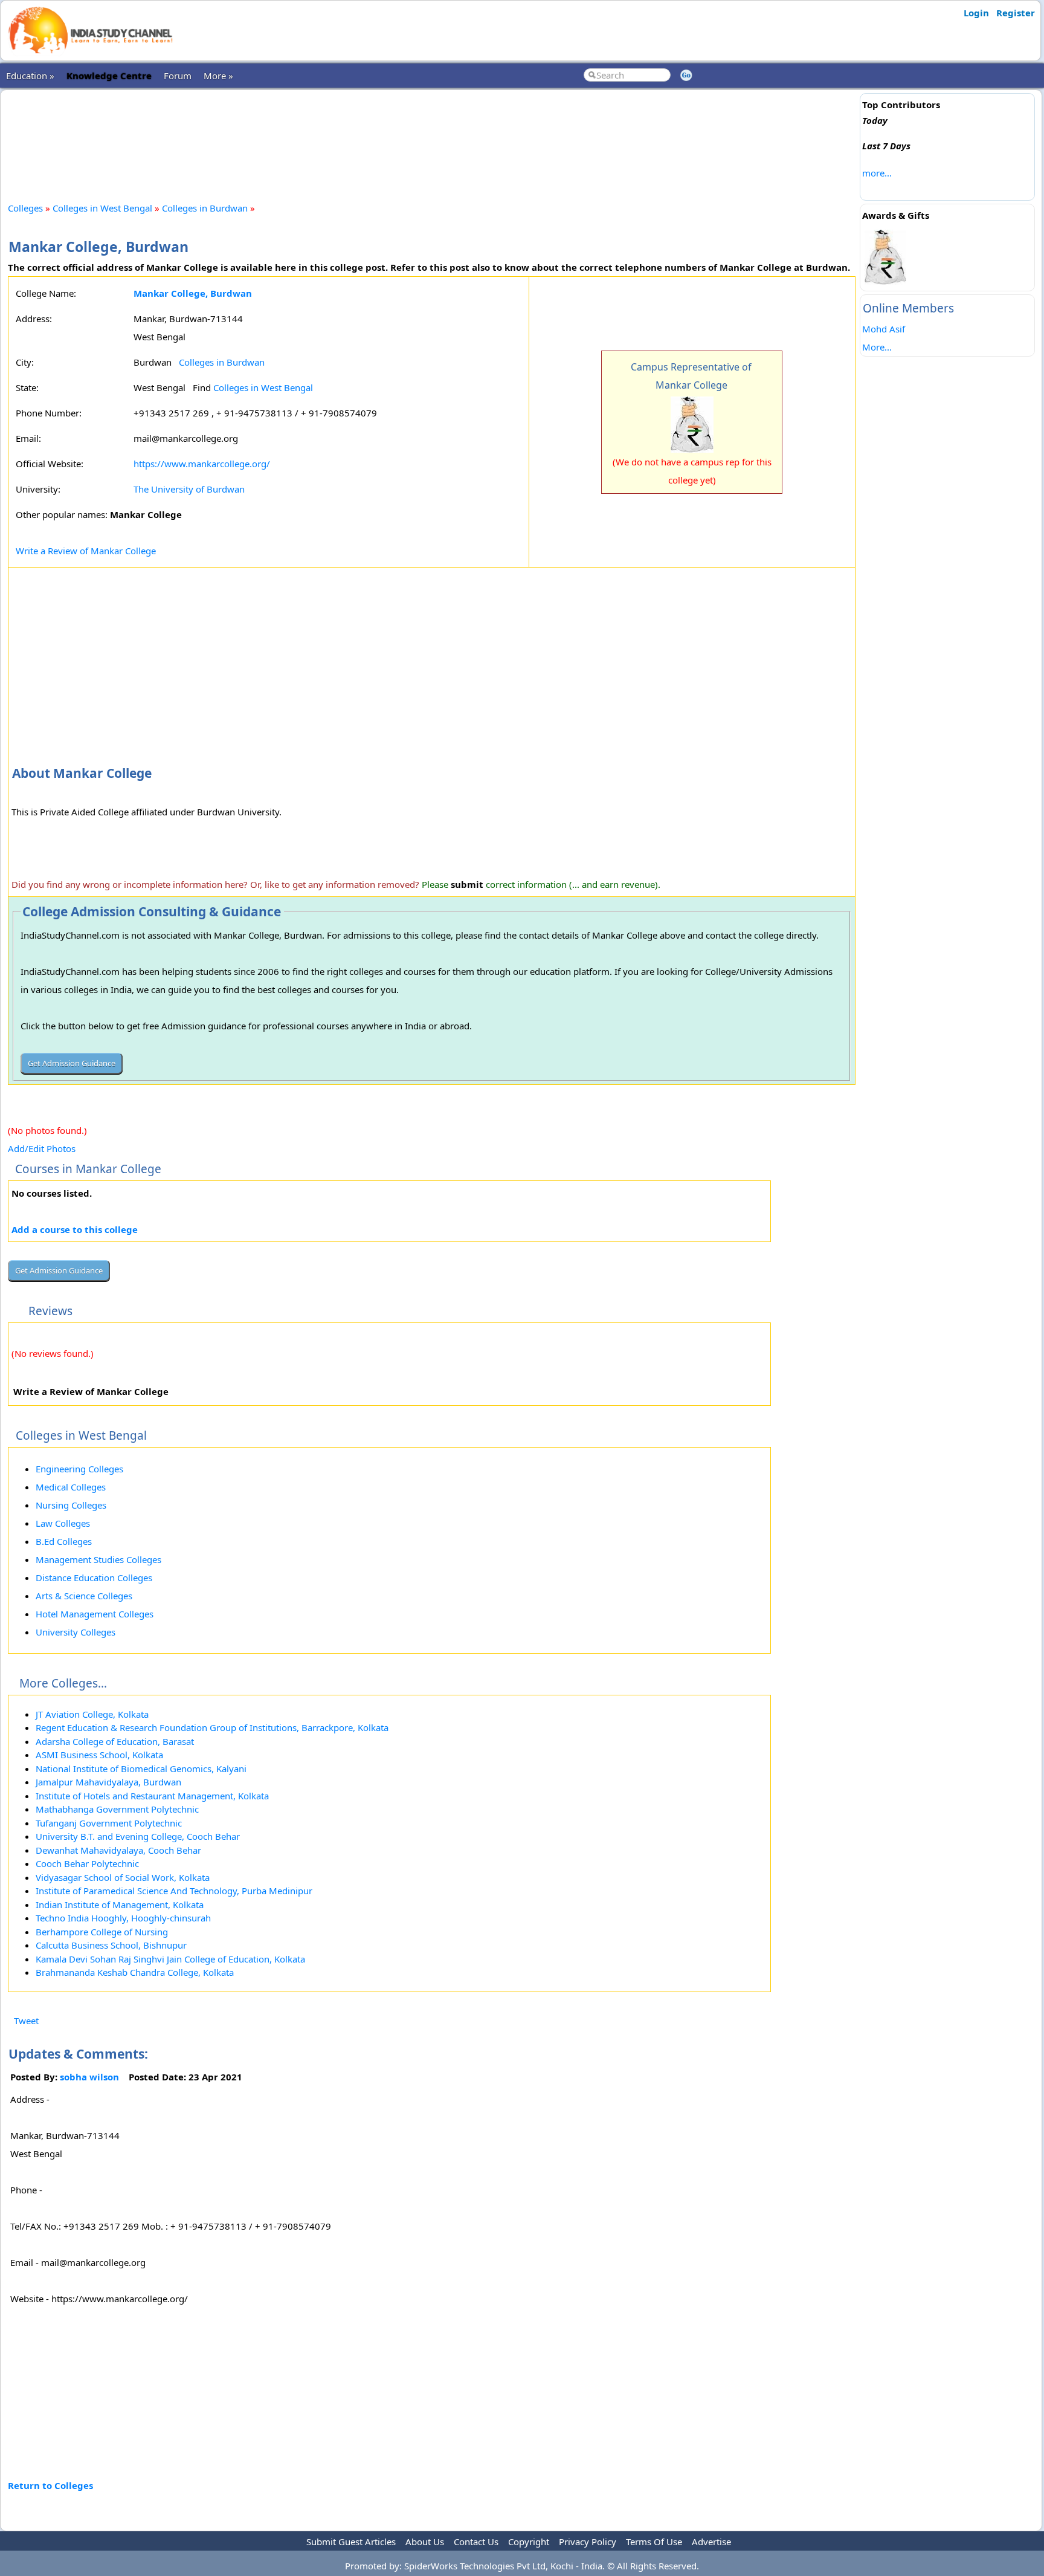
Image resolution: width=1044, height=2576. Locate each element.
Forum (178, 76)
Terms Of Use (654, 2542)
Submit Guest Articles (351, 2542)
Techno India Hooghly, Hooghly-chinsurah (123, 1918)
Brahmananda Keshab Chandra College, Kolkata (135, 1972)
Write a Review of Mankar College (86, 551)
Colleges (25, 208)
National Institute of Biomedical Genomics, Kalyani (141, 1769)
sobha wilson (89, 2077)
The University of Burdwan (189, 489)
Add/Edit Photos (42, 1148)
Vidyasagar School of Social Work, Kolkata (123, 1877)
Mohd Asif (884, 329)
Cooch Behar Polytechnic (87, 1863)
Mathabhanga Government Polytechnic (117, 1809)
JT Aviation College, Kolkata (92, 1714)
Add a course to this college (75, 1229)
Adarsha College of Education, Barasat (115, 1741)
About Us (425, 2542)
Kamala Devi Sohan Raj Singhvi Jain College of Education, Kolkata (170, 1959)
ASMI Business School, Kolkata (99, 1755)
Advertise (711, 2542)
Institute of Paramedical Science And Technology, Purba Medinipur (174, 1891)
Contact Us (476, 2542)
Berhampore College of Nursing (102, 1932)
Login (976, 13)
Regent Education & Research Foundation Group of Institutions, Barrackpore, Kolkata (212, 1727)
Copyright (529, 2542)
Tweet (26, 2021)
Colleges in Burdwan (205, 208)
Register (1016, 13)
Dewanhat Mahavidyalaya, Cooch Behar (118, 1850)
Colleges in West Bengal (102, 208)
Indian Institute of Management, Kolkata (120, 1904)
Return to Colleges (50, 2485)
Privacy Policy (588, 2542)
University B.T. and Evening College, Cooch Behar (138, 1836)
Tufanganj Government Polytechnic (109, 1823)
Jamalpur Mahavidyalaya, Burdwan (108, 1782)
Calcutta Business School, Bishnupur (111, 1945)
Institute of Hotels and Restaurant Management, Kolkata (152, 1796)
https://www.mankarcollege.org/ (202, 464)
